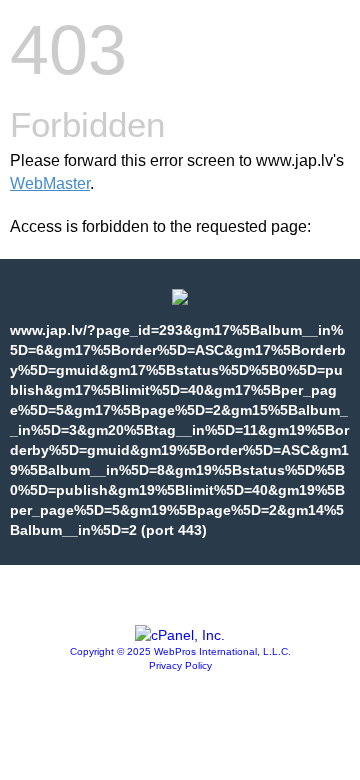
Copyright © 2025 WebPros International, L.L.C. (180, 651)
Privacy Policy (180, 665)
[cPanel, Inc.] (180, 635)
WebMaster (50, 183)
